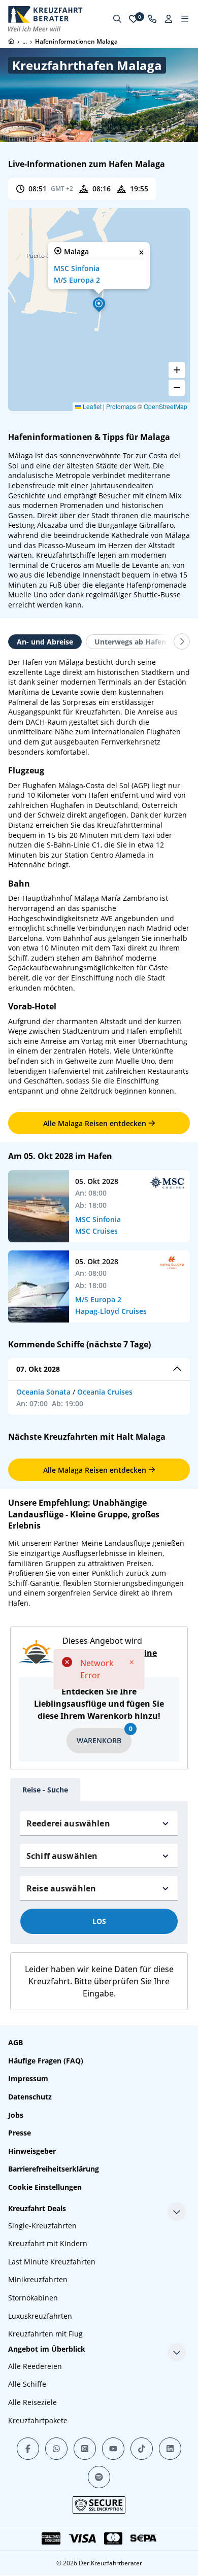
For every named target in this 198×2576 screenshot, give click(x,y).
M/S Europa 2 (77, 280)
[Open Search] (117, 19)
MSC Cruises (96, 1231)
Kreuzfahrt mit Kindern (48, 2243)
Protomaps (121, 406)
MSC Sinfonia (77, 268)
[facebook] (28, 2449)
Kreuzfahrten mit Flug (45, 2334)
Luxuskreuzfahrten (40, 2316)
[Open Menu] (185, 19)
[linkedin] (170, 2449)
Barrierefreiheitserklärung (54, 2169)
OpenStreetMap (166, 406)
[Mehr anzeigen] (177, 2212)
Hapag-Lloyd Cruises (111, 1311)
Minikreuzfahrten (38, 2279)
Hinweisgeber (32, 2151)
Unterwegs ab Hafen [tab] (130, 642)
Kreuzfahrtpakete (38, 2420)
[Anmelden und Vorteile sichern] (169, 19)
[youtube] (113, 2449)
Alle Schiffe (27, 2384)
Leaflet (91, 406)
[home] (11, 41)
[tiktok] (142, 2449)
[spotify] (99, 2477)
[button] (99, 303)
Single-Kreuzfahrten (42, 2226)
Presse (20, 2133)
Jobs (16, 2115)
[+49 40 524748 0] (152, 19)
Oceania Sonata (43, 1392)
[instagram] (85, 2449)
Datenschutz (30, 2097)
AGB (15, 2042)
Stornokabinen (33, 2298)
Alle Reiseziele (32, 2402)
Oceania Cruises (105, 1392)
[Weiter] (182, 641)
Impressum (28, 2078)
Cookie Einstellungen (45, 2187)
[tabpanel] (99, 876)
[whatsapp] (56, 2449)
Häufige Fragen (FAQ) (46, 2061)
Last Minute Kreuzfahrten (52, 2262)
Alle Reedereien (35, 2366)
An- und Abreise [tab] (45, 642)
